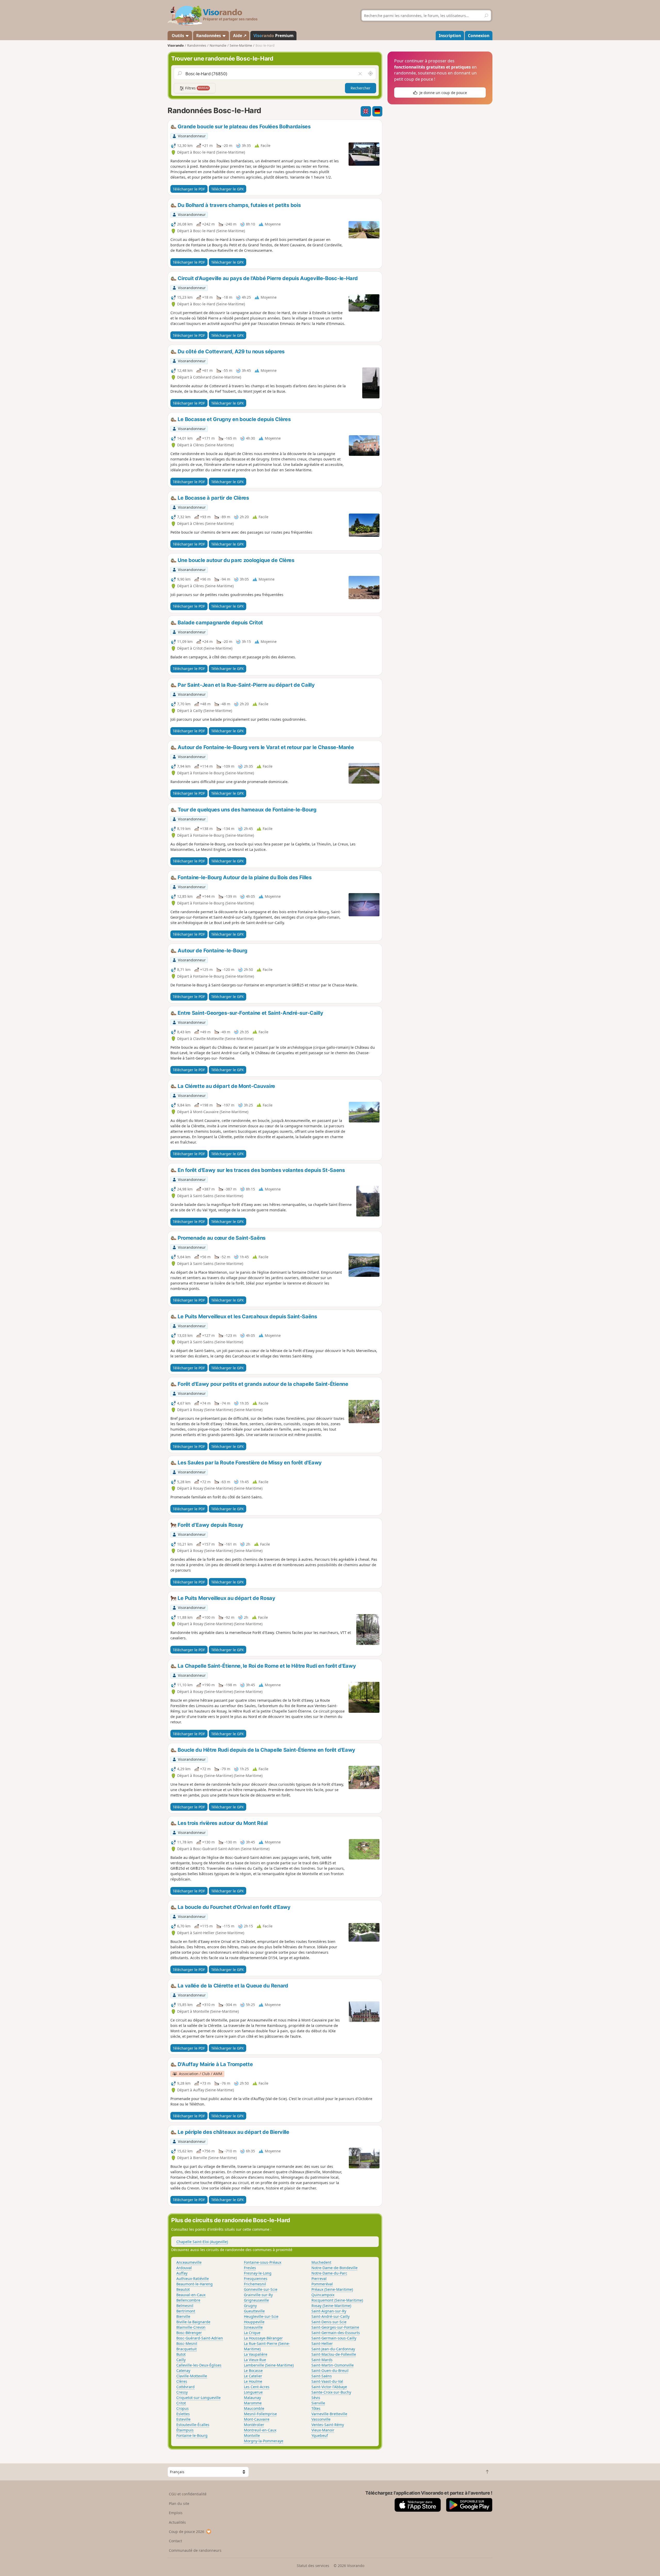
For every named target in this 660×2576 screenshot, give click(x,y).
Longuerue (253, 2392)
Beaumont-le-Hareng (195, 2284)
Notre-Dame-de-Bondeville (335, 2268)
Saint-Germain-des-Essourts (336, 2333)
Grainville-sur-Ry (258, 2295)
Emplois (176, 2513)
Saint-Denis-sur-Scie (329, 2322)
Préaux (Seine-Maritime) (332, 2289)
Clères (182, 2381)
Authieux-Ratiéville (193, 2279)
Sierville (318, 2403)
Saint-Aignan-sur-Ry (329, 2311)
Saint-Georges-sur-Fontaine (335, 2327)
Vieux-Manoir (323, 2430)
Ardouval (184, 2268)
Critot (181, 2403)
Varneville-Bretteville (329, 2414)
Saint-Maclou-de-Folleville (334, 2354)
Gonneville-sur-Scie (261, 2289)
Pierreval (319, 2279)
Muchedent (321, 2262)
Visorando (176, 45)
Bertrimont (186, 2311)
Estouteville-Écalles (193, 2425)
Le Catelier (253, 2376)
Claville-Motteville (192, 2376)
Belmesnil (185, 2306)
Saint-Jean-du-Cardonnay (333, 2349)
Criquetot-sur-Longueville (199, 2398)
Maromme (253, 2403)
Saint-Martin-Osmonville (333, 2365)
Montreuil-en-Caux (260, 2430)
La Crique (252, 2333)
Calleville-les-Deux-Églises (199, 2365)
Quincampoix (323, 2295)
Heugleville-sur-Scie (261, 2316)
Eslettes (183, 2414)
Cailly (181, 2360)
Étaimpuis (185, 2430)
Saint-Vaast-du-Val (327, 2381)
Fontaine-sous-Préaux (263, 2262)
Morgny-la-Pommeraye (264, 2441)
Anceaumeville (189, 2262)
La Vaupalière (256, 2354)
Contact (175, 2541)
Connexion (479, 36)
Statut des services (313, 2566)
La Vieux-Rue (255, 2360)
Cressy (182, 2392)
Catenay (183, 2371)
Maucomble (254, 2408)
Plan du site (179, 2503)
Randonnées (209, 36)
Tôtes (316, 2408)
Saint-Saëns (322, 2376)
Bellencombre (188, 2300)
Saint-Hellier (322, 2343)
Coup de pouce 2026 (187, 2532)
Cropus (183, 2408)
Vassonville (321, 2419)
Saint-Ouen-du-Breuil (330, 2371)
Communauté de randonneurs (195, 2550)
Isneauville (253, 2327)
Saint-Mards (322, 2360)
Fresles (250, 2268)
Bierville (183, 2316)
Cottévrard (185, 2387)
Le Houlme (253, 2381)
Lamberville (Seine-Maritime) (269, 2365)
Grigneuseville (256, 2300)
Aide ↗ (240, 36)
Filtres (196, 88)
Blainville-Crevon (191, 2327)
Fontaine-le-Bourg (192, 2435)
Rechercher (361, 88)
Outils (178, 36)
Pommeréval (322, 2284)
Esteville (183, 2419)
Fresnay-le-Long (258, 2273)
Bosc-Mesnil (187, 2343)
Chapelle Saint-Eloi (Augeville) (202, 2242)
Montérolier (254, 2425)
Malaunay (252, 2398)
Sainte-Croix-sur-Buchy (331, 2392)
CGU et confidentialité (188, 2494)
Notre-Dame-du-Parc (329, 2273)
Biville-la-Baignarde (193, 2322)
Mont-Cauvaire (257, 2419)
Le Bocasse (253, 2371)
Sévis (316, 2398)
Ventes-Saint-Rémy (328, 2425)
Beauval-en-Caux (191, 2295)
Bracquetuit (187, 2349)
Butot (181, 2354)
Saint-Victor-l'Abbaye (329, 2387)
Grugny (250, 2306)
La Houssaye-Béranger (263, 2338)
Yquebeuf (320, 2435)
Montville (252, 2435)
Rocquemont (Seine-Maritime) (337, 2300)
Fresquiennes (256, 2279)
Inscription (450, 36)
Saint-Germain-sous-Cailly (334, 2338)
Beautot (183, 2289)
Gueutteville (254, 2311)
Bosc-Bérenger (189, 2333)
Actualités (177, 2522)
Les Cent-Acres (257, 2387)
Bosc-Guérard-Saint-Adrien (200, 2338)
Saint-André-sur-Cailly (331, 2316)
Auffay (182, 2273)
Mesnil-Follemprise (260, 2414)
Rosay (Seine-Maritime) (331, 2306)
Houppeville (254, 2322)
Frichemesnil (255, 2284)
